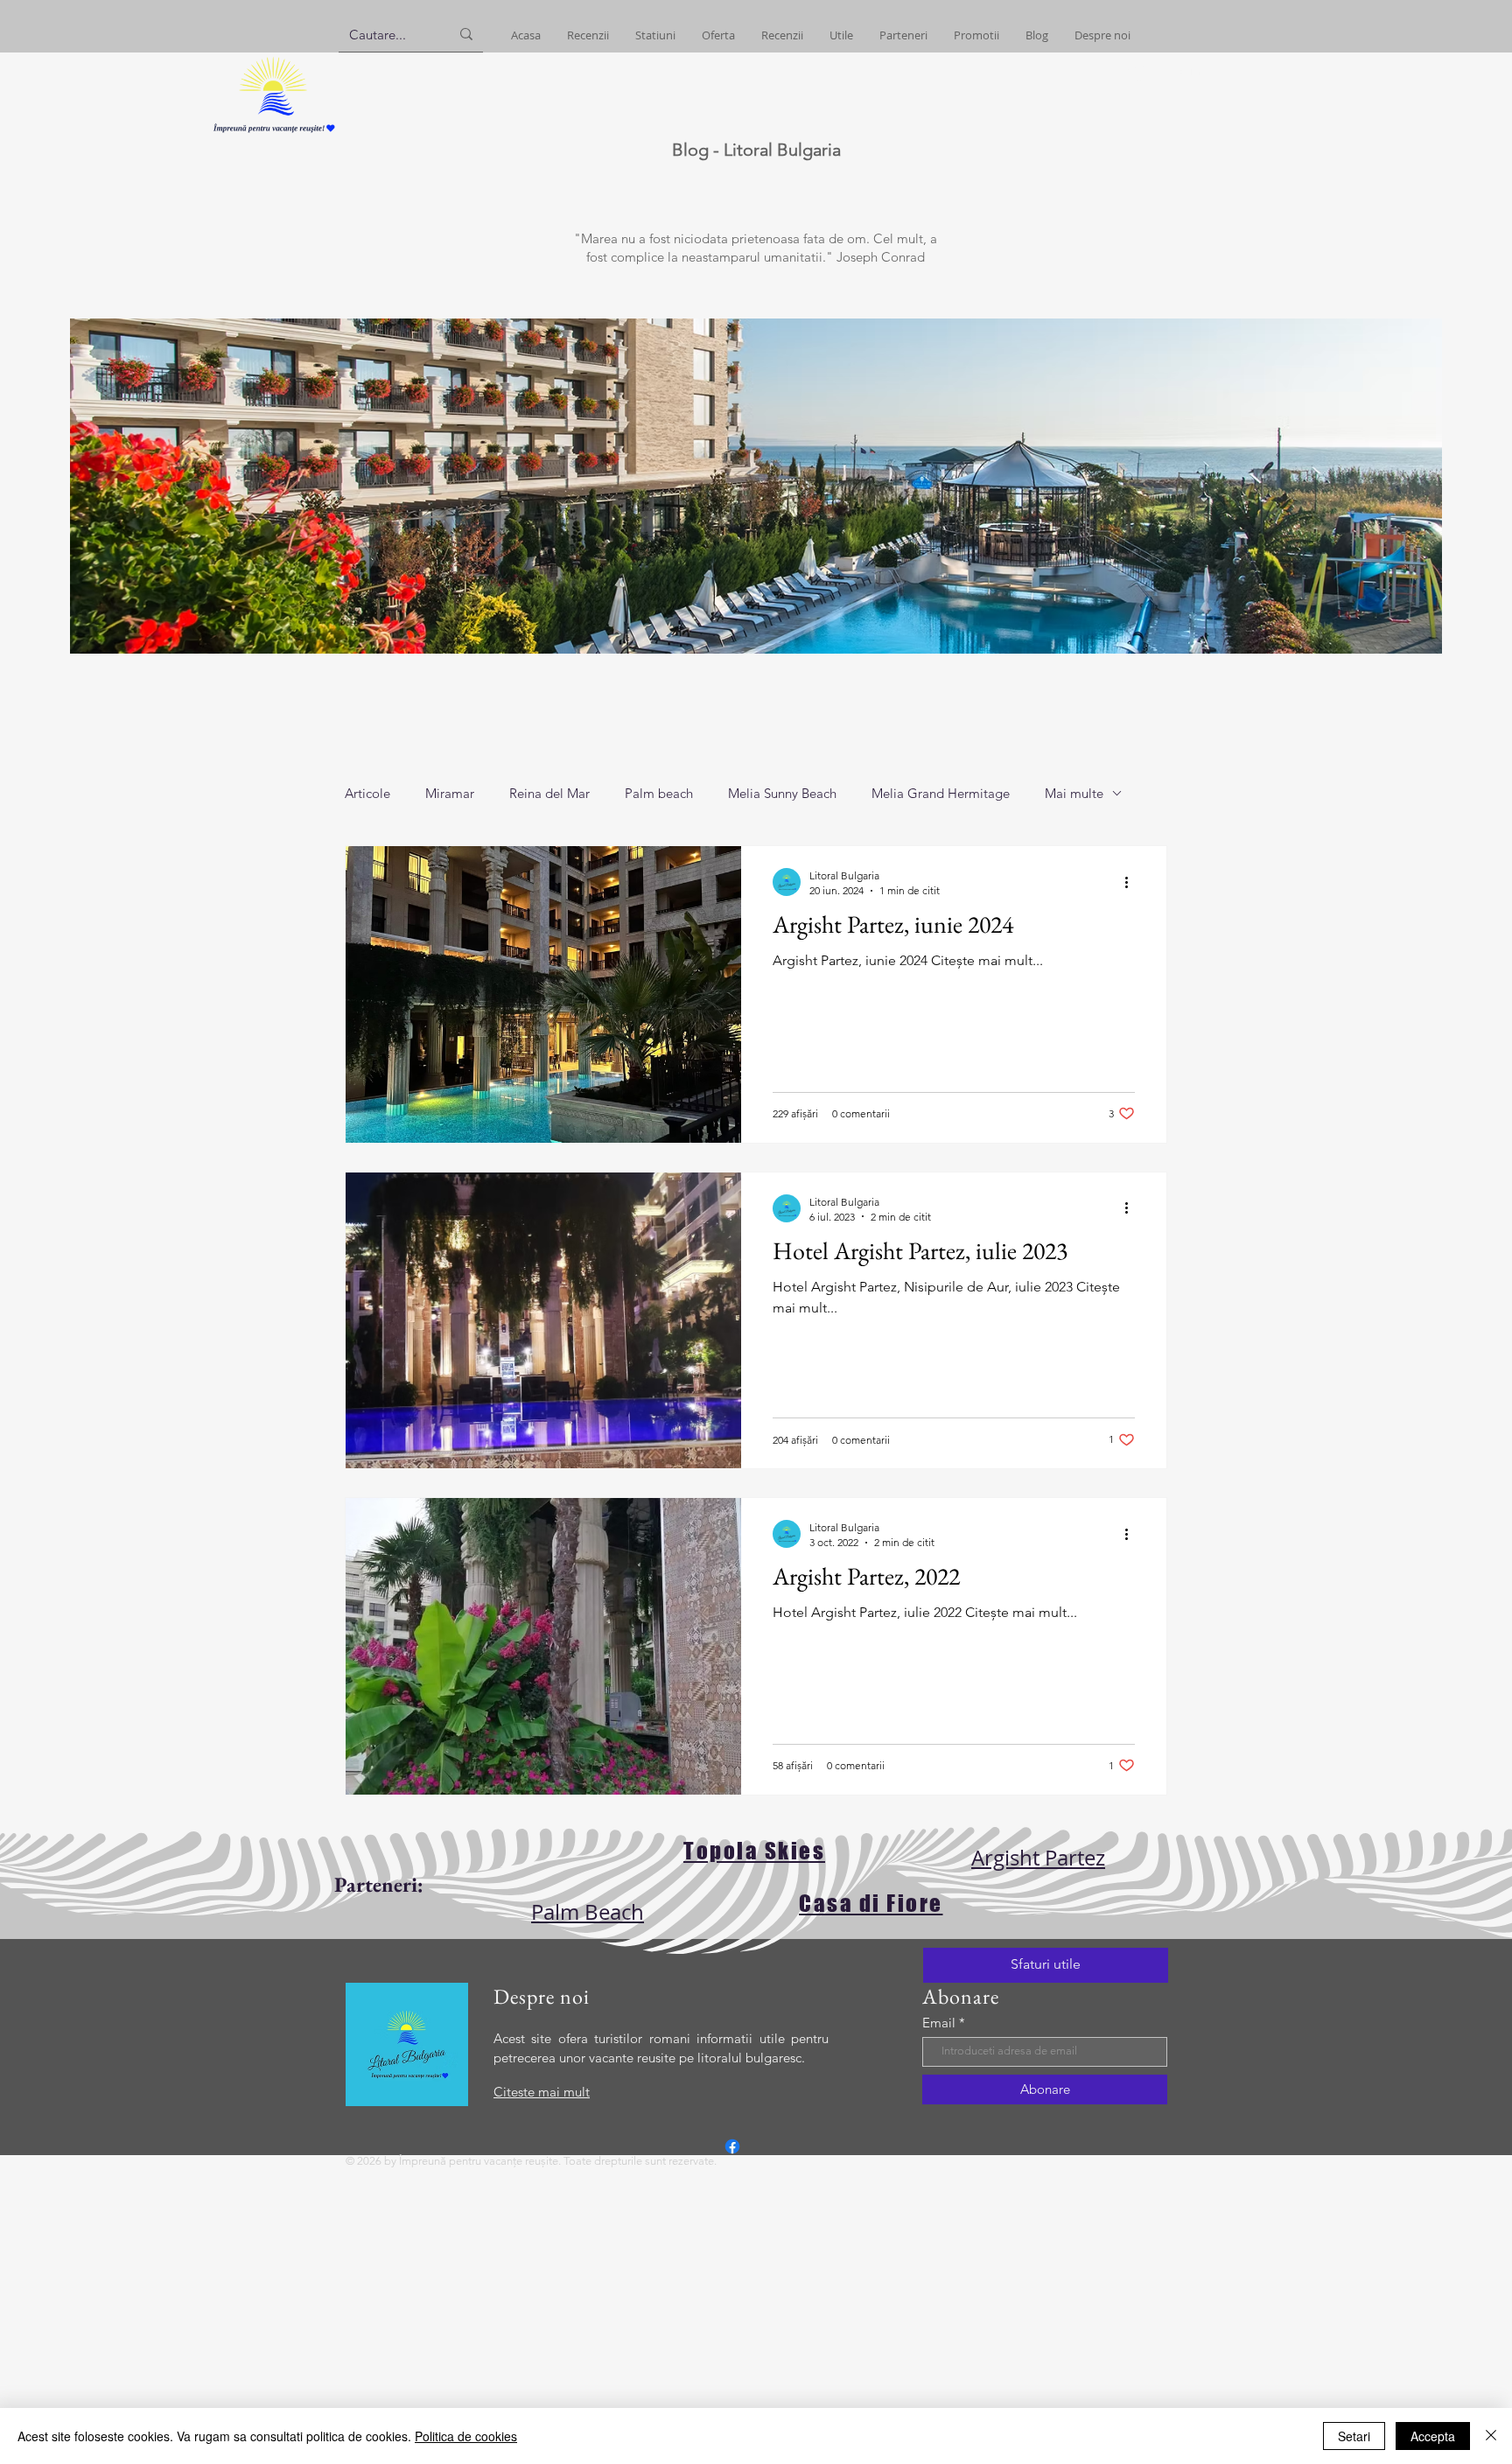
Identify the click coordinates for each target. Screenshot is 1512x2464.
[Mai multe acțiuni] (1132, 882)
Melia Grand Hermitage (941, 793)
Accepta (1433, 2436)
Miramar (450, 793)
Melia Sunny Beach (782, 793)
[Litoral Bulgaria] (732, 2146)
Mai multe (1074, 793)
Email (939, 2023)
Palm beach (659, 793)
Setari (1354, 2436)
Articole (367, 793)
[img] (274, 133)
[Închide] (1491, 2436)
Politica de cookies (466, 2436)
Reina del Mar (549, 793)
